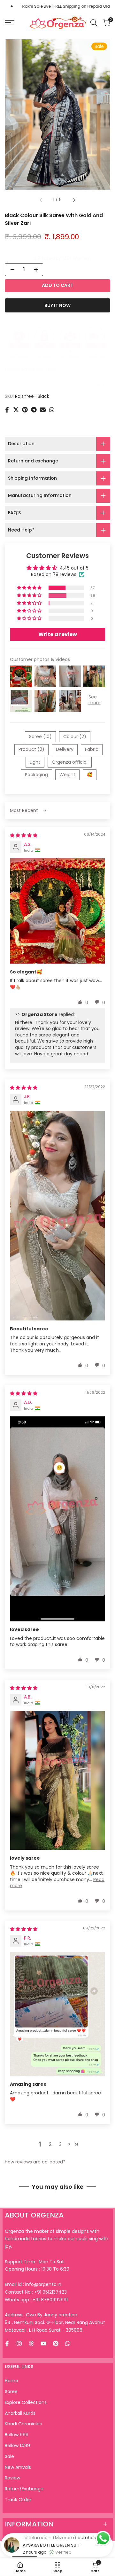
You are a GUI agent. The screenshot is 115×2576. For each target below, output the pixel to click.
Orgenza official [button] (70, 762)
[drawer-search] (94, 23)
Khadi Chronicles (23, 2424)
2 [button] (50, 2144)
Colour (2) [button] (75, 737)
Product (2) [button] (31, 749)
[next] (74, 200)
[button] (30, 588)
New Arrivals (18, 2467)
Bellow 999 (17, 2435)
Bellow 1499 (17, 2446)
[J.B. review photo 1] (57, 1216)
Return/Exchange (24, 2489)
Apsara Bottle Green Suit (51, 2566)
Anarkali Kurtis (20, 2413)
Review (12, 2478)
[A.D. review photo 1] (57, 1519)
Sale (9, 2456)
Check (99, 385)
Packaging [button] (36, 775)
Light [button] (35, 762)
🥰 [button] (90, 775)
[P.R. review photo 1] (57, 2014)
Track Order (18, 2500)
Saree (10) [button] (40, 737)
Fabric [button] (92, 749)
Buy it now (57, 305)
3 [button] (60, 2144)
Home (11, 2381)
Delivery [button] (65, 749)
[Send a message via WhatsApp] (103, 2538)
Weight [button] (67, 775)
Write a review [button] (58, 634)
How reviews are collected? (35, 2162)
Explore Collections (26, 2402)
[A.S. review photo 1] (57, 911)
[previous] (41, 200)
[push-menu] (10, 23)
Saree (11, 2391)
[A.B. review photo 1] (57, 1780)
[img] (24, 835)
